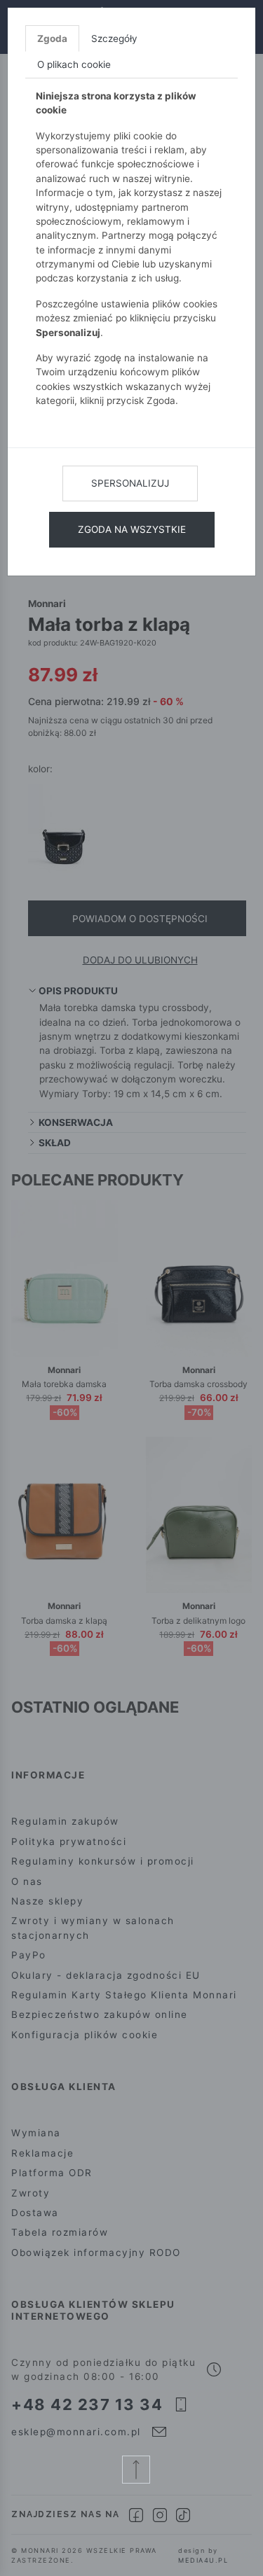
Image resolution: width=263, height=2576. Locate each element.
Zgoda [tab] (52, 39)
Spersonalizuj (130, 483)
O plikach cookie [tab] (74, 64)
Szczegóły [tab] (114, 39)
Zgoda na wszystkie (132, 529)
